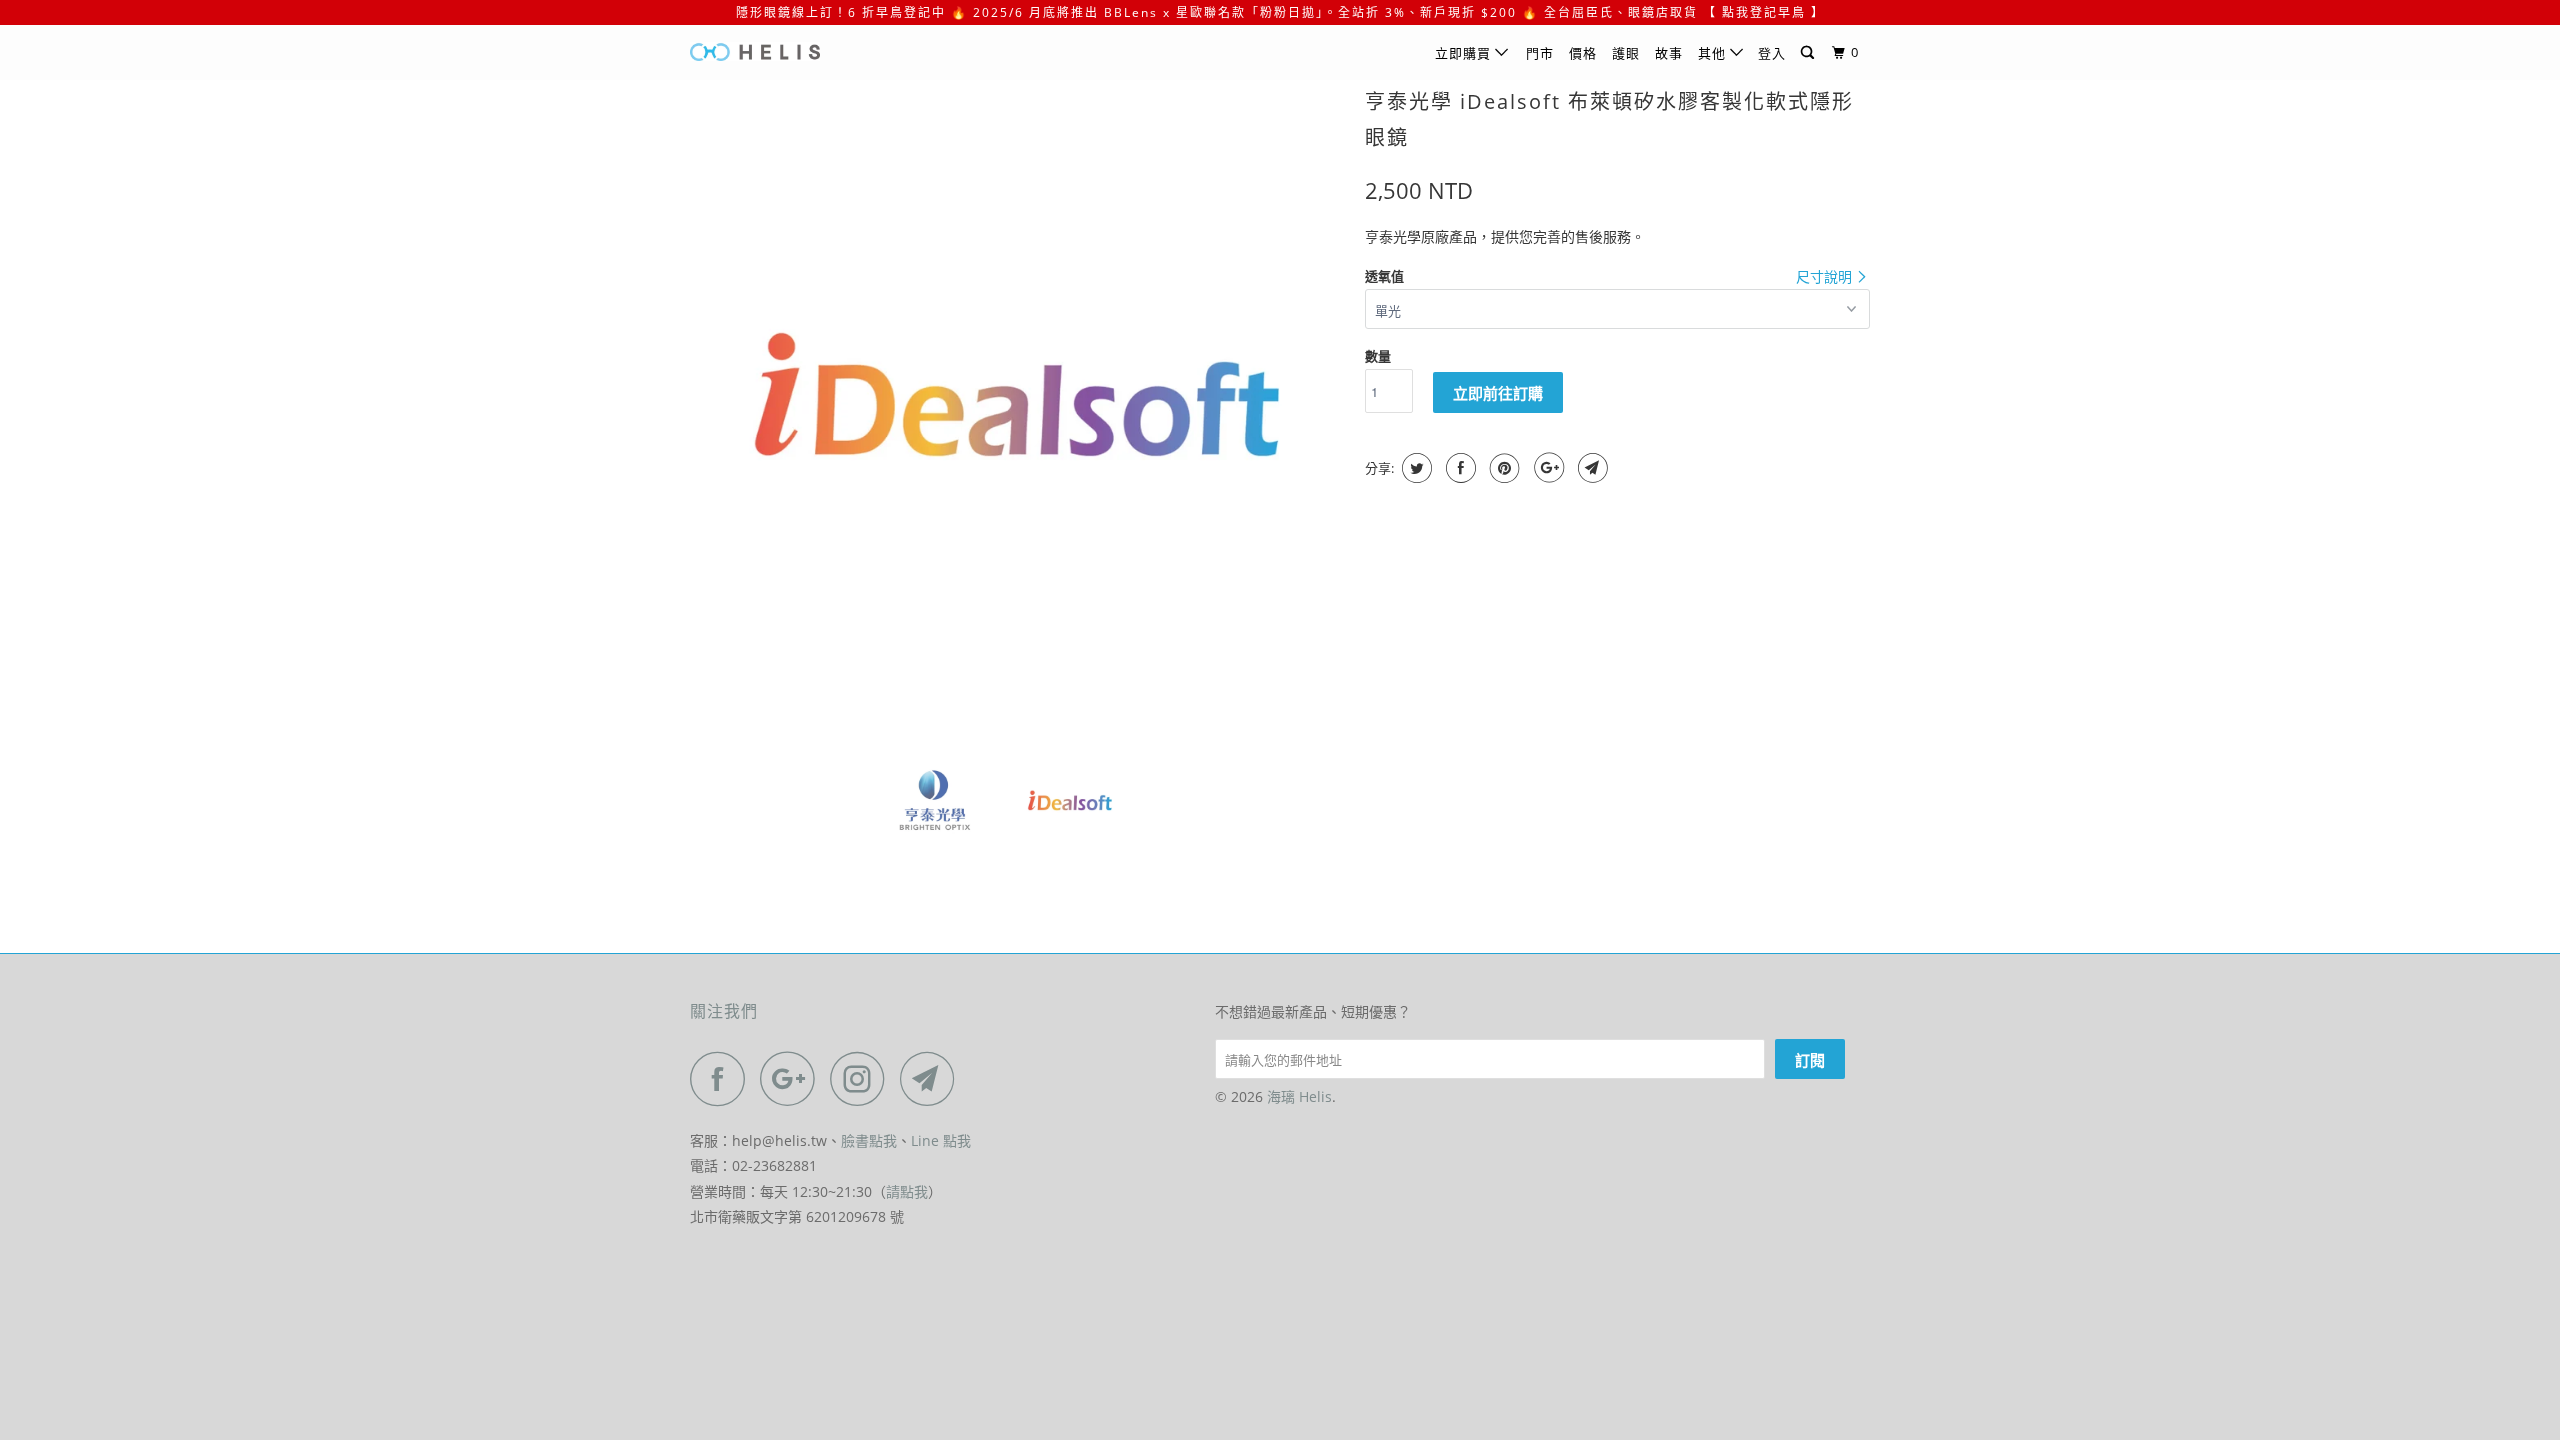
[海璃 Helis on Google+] (793, 1078)
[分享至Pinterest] (1502, 468)
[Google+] (1546, 468)
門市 (1540, 53)
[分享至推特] (1414, 468)
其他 (1714, 53)
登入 (1772, 53)
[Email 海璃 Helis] (933, 1078)
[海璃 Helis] (792, 51)
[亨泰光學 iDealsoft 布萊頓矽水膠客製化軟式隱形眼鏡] (1017, 407)
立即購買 (1465, 53)
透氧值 (1384, 276)
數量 (1378, 356)
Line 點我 (941, 1140)
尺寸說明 (1826, 276)
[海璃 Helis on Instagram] (863, 1078)
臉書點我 (869, 1140)
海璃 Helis (1299, 1096)
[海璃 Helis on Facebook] (723, 1078)
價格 (1583, 53)
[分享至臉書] (1458, 468)
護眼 (1626, 53)
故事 (1669, 53)
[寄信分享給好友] (1590, 468)
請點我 (907, 1191)
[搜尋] (1809, 53)
